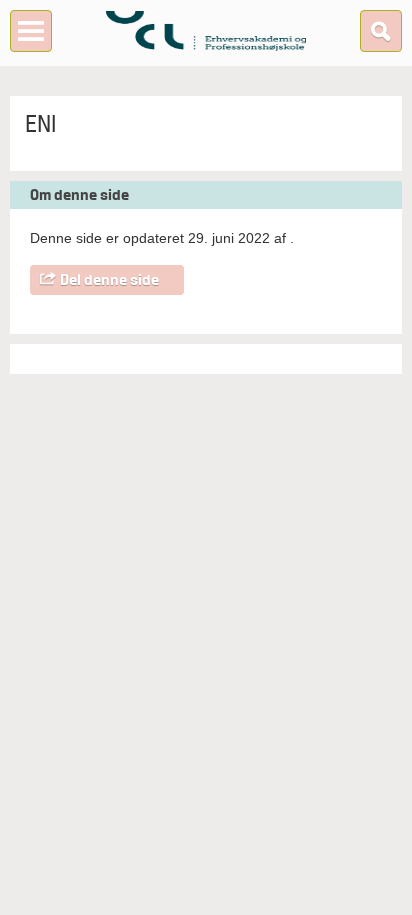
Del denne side (109, 280)
